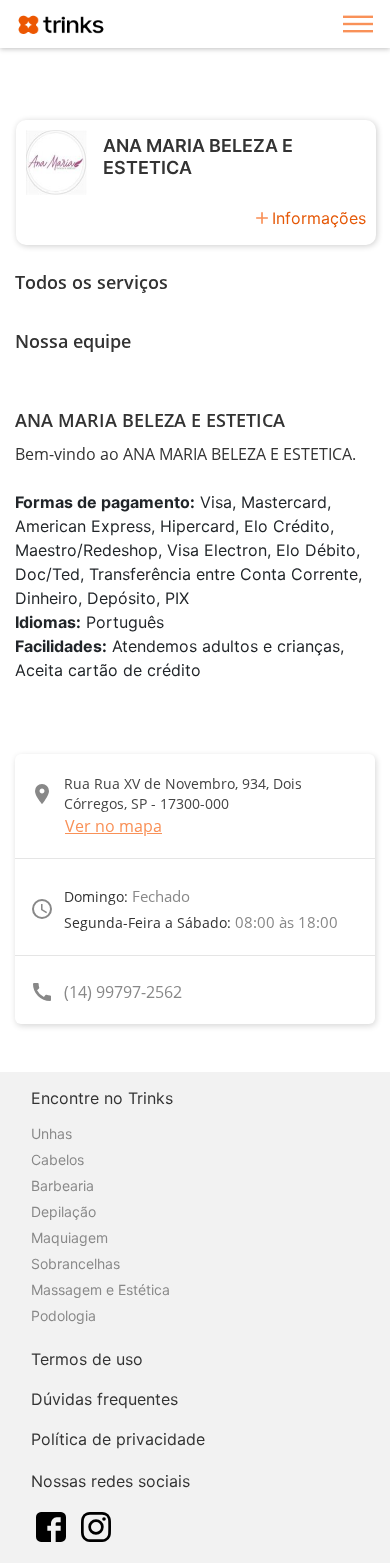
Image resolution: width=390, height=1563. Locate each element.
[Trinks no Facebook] (51, 1525)
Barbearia (62, 1185)
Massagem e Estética (100, 1289)
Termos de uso (87, 1359)
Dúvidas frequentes (104, 1399)
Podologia (63, 1315)
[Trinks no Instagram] (96, 1525)
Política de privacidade (118, 1439)
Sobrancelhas (75, 1263)
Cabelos (57, 1159)
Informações (319, 218)
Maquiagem (69, 1237)
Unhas (51, 1133)
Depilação (63, 1211)
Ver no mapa (113, 826)
